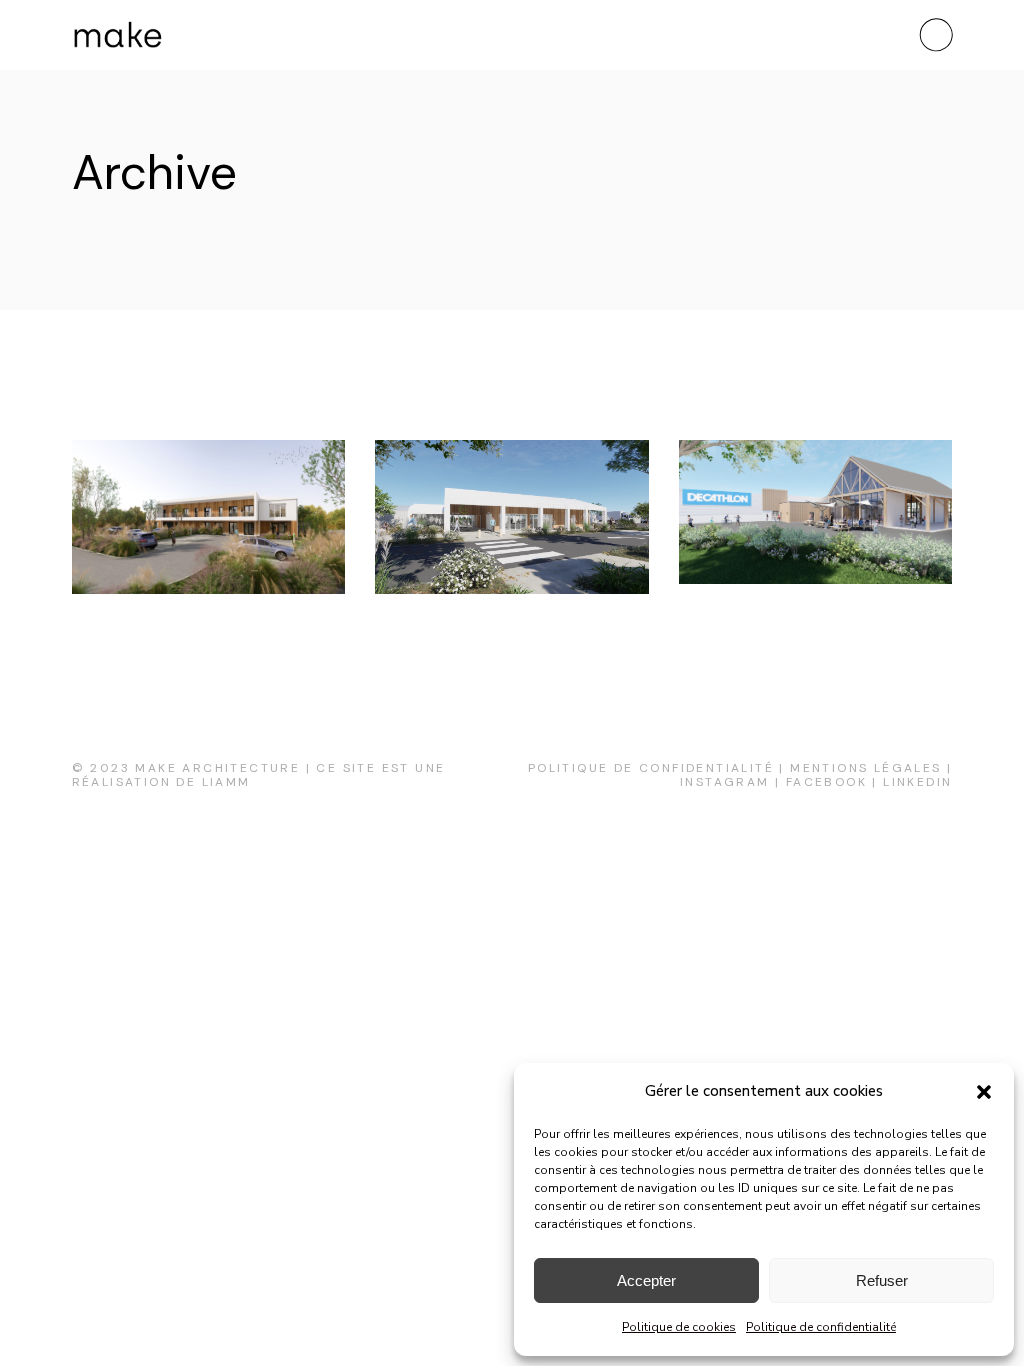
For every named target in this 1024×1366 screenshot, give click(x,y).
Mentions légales (865, 768)
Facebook (826, 782)
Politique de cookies (679, 1327)
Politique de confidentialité (821, 1327)
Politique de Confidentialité (651, 768)
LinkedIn (917, 782)
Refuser (882, 1280)
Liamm (226, 782)
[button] (984, 1092)
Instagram (725, 782)
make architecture (217, 768)
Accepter (646, 1280)
